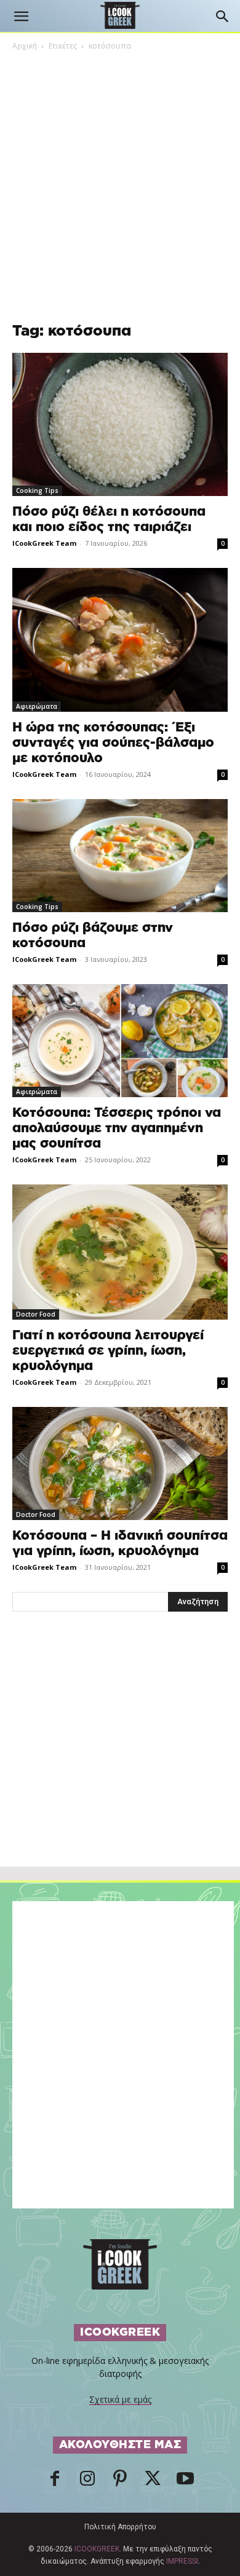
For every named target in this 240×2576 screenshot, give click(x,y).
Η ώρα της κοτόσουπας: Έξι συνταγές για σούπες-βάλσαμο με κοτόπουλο (113, 743)
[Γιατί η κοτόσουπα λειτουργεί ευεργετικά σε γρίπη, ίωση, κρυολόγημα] (120, 1252)
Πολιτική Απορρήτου (120, 2527)
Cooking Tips (37, 490)
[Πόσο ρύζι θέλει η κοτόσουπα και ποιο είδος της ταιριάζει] (120, 424)
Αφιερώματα (37, 706)
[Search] (223, 17)
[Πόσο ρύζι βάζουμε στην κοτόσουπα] (120, 856)
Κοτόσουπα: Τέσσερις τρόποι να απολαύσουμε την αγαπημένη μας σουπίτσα (117, 1128)
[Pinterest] (120, 2482)
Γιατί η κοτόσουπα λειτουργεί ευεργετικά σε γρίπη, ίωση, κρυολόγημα (108, 1351)
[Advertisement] (120, 1766)
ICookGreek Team (44, 543)
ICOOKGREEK (97, 2549)
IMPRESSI (182, 2561)
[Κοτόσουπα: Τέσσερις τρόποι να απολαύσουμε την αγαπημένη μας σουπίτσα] (120, 1041)
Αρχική (25, 46)
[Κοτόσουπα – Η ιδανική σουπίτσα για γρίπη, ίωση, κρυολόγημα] (120, 1463)
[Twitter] (153, 2482)
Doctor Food (36, 1314)
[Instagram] (87, 2482)
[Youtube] (185, 2482)
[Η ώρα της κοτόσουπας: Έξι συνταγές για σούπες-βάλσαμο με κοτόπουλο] (120, 640)
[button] (21, 17)
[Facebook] (55, 2482)
